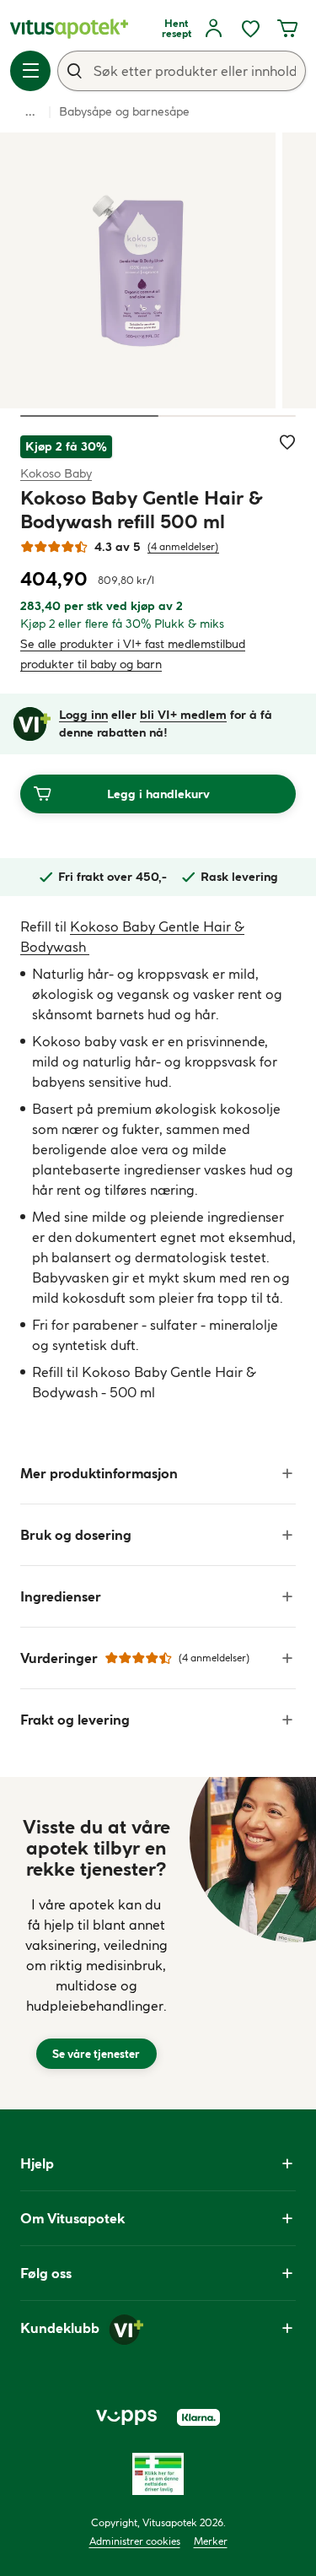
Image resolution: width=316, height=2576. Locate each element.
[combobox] (182, 71)
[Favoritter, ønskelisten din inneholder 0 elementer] (250, 29)
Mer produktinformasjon (99, 1473)
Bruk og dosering (76, 1535)
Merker (211, 2541)
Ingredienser (61, 1596)
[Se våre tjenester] (96, 1943)
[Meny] (30, 71)
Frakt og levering (75, 1720)
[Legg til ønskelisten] (287, 442)
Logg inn (83, 715)
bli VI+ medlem (183, 715)
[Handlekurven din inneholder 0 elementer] (287, 29)
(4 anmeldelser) (183, 546)
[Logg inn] (213, 29)
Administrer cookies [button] (135, 2541)
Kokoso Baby (56, 473)
